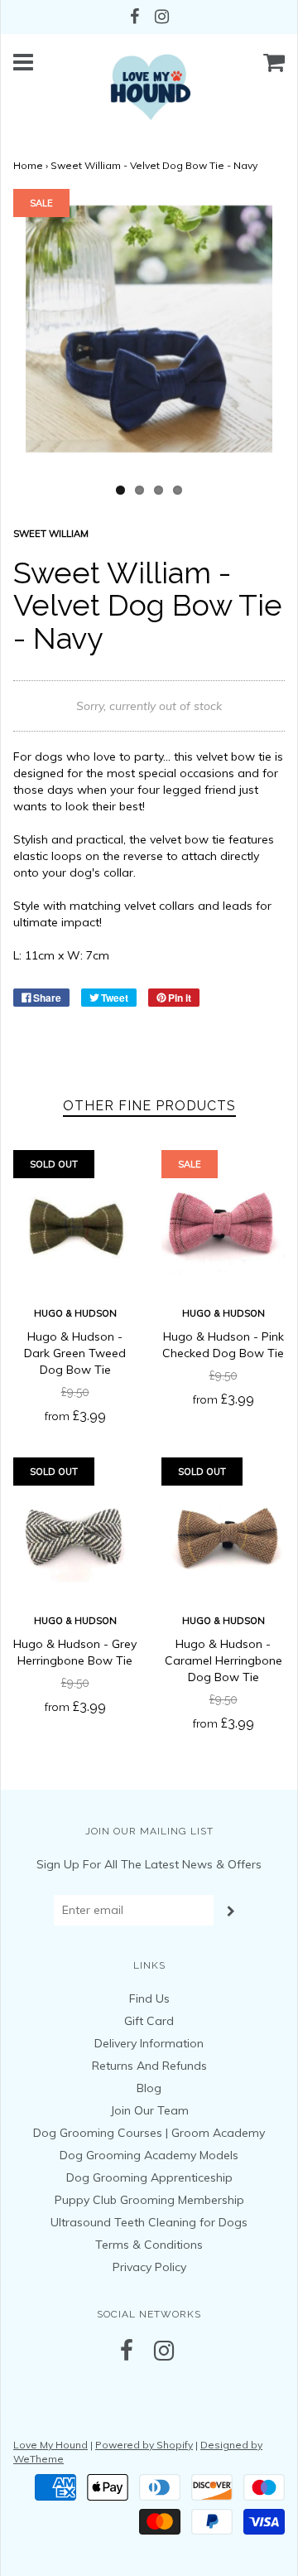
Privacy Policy (149, 2267)
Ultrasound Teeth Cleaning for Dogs (149, 2222)
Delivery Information (149, 2043)
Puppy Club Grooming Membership (149, 2200)
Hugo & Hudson (75, 1313)
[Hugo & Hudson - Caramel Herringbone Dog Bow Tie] (223, 1536)
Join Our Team (149, 2110)
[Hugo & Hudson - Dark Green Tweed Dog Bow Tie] (75, 1228)
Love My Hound (50, 2445)
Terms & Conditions (149, 2245)
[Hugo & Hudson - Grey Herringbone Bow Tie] (75, 1536)
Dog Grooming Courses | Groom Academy (149, 2133)
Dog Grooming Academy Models (149, 2155)
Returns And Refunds (149, 2066)
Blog (149, 2088)
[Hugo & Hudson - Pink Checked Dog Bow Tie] (223, 1228)
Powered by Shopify (144, 2445)
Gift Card (149, 2021)
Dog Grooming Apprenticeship (149, 2177)
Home (28, 165)
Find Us (149, 1998)
